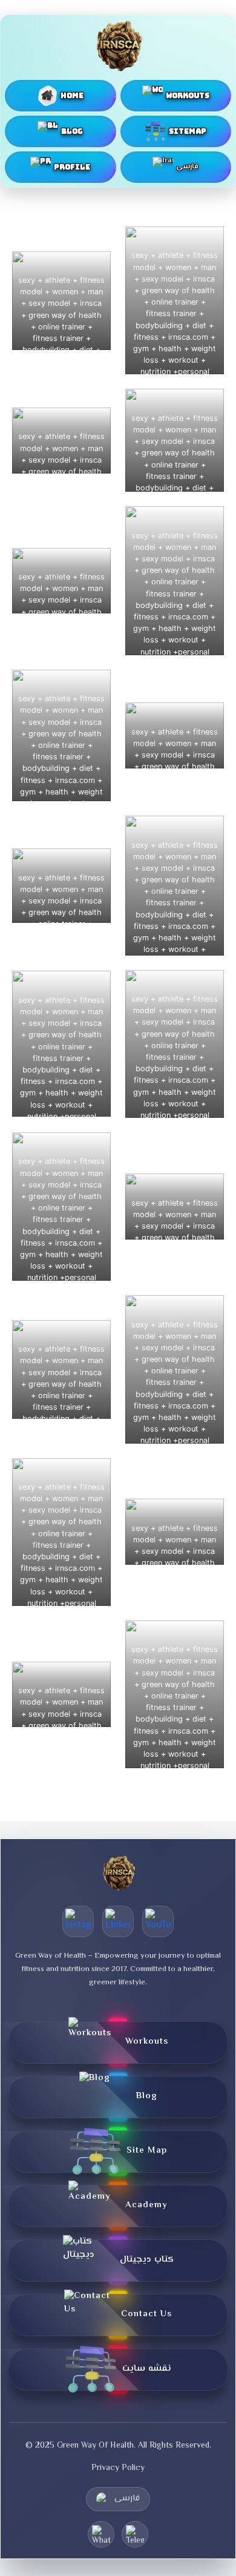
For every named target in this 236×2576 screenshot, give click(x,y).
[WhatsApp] (101, 2534)
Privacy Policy (118, 2468)
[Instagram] (78, 1921)
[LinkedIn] (118, 1921)
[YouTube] (158, 1921)
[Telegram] (135, 2534)
